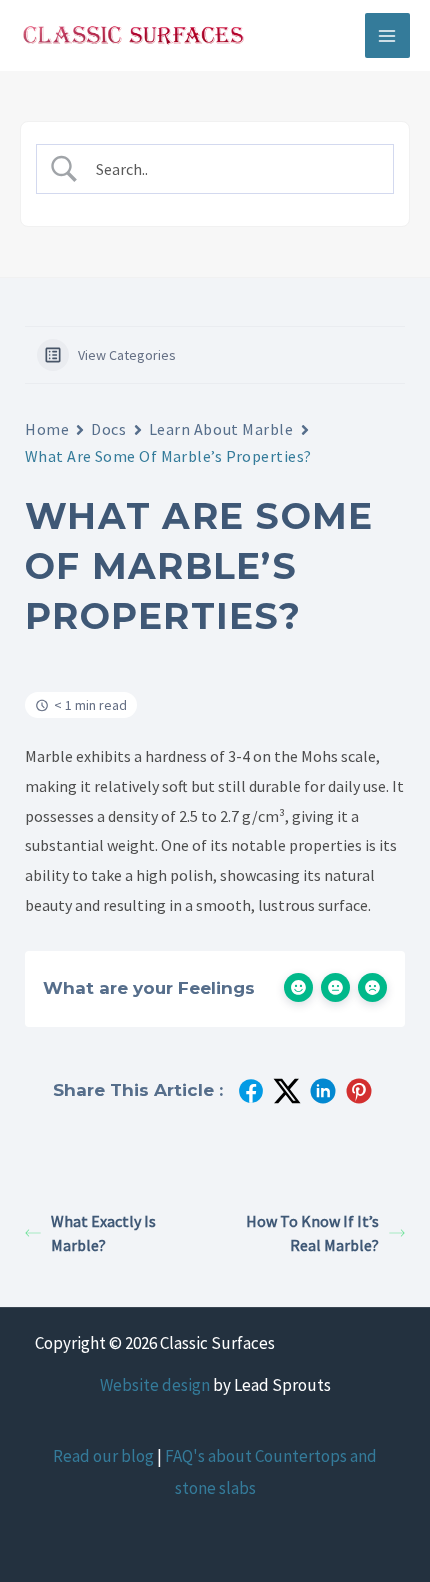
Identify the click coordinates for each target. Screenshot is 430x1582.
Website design (155, 1385)
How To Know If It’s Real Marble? (312, 1233)
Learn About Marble (221, 429)
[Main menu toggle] (388, 36)
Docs (108, 429)
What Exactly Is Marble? (103, 1233)
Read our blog (103, 1456)
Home (47, 429)
